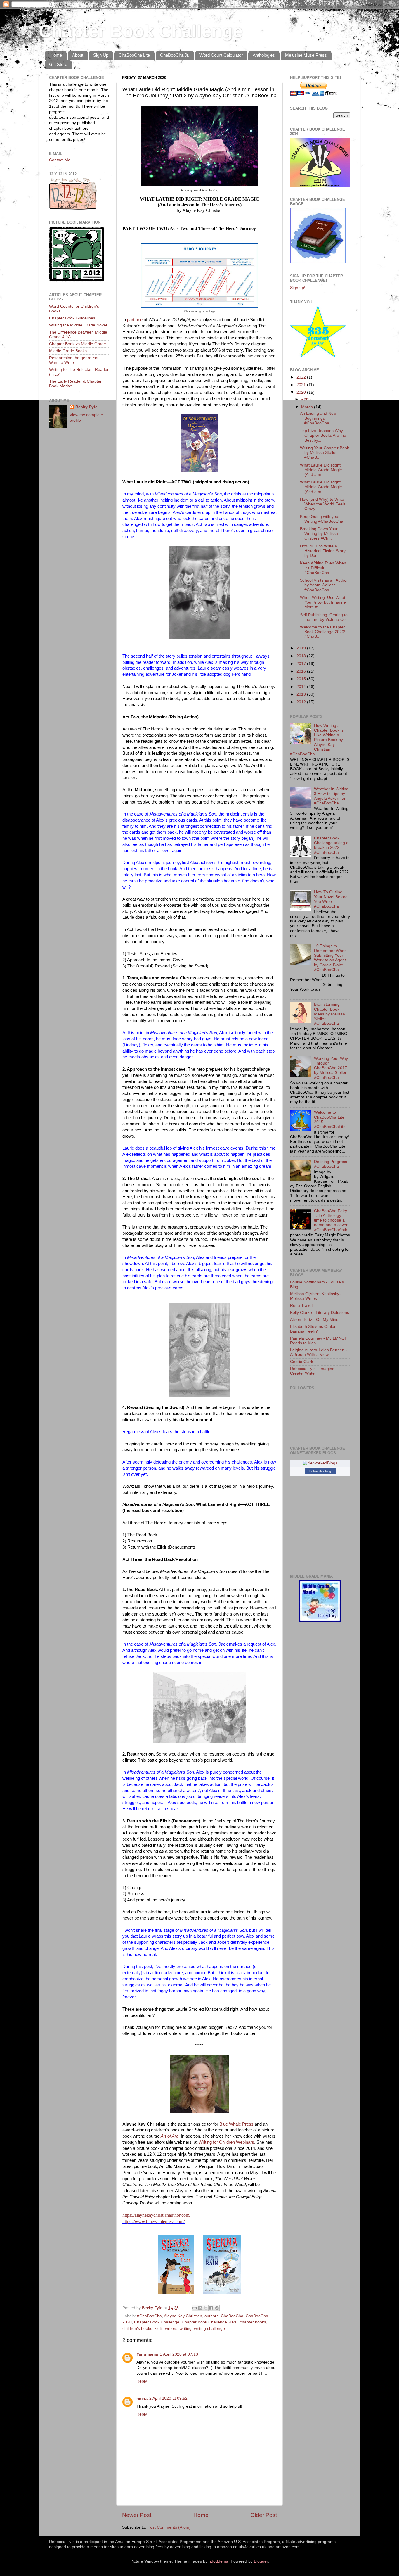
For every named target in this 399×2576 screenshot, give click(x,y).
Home (56, 55)
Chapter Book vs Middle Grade (78, 344)
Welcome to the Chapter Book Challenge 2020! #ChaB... (323, 632)
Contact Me (60, 160)
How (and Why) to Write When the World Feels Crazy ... (323, 504)
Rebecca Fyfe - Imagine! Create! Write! (313, 1371)
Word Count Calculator (221, 55)
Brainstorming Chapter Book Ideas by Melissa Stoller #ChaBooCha (329, 1014)
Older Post (264, 2515)
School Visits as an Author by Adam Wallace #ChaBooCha (324, 585)
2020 (302, 392)
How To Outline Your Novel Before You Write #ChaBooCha (331, 899)
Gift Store (58, 64)
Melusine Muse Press (306, 55)
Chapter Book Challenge (141, 31)
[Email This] (195, 2308)
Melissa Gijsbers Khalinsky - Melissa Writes (316, 1296)
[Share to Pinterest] (217, 2308)
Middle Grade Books (68, 351)
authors (211, 2316)
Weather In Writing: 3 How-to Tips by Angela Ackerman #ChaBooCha (332, 796)
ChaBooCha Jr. (175, 55)
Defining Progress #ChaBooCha (331, 1164)
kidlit (159, 2329)
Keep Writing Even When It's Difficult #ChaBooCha (323, 568)
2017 (302, 664)
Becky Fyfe (86, 407)
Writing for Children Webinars (226, 2142)
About (78, 55)
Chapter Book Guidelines (72, 318)
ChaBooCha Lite (134, 55)
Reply (142, 2381)
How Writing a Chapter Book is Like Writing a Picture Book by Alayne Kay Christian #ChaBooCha (317, 740)
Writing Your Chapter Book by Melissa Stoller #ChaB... (325, 453)
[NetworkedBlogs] (320, 1463)
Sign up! (298, 288)
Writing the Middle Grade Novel (78, 325)
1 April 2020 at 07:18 (179, 2354)
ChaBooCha (232, 2316)
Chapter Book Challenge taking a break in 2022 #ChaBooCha (331, 845)
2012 (302, 702)
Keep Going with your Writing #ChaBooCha (322, 519)
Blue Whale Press (236, 2124)
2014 (302, 687)
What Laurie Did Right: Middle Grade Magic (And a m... (321, 470)
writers (171, 2329)
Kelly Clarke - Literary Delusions (320, 1313)
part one (135, 320)
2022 (302, 377)
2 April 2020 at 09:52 (168, 2398)
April (306, 399)
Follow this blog (320, 1471)
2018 (302, 656)
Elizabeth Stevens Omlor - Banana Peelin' (314, 1329)
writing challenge (209, 2329)
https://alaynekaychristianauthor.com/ (156, 2215)
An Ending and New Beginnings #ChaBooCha (318, 418)
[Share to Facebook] (211, 2308)
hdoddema (218, 2561)
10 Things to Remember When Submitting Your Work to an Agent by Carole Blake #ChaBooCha (330, 958)
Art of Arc (170, 2136)
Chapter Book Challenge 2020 (210, 2322)
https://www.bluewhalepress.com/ (153, 2222)
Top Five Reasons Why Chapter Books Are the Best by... (323, 435)
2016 (302, 671)
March (308, 407)
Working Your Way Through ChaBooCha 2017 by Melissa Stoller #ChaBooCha (331, 1068)
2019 (302, 648)
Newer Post (137, 2515)
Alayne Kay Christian (183, 2316)
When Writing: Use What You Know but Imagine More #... (323, 602)
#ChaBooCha (149, 2316)
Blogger (261, 2561)
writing (186, 2329)
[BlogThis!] (200, 2308)
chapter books (253, 2322)
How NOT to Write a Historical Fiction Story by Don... (323, 551)
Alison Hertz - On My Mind (314, 1320)
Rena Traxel (301, 1306)
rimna (142, 2398)
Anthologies (264, 55)
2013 (302, 694)
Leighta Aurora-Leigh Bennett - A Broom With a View (319, 1352)
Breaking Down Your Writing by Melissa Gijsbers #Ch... (319, 534)
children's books (137, 2329)
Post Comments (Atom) (169, 2527)
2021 (302, 385)
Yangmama (147, 2354)
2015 (302, 679)
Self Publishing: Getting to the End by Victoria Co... (325, 617)
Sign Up (101, 55)
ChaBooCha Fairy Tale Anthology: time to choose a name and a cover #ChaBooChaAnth (331, 1220)
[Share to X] (206, 2308)
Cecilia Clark (302, 1362)
